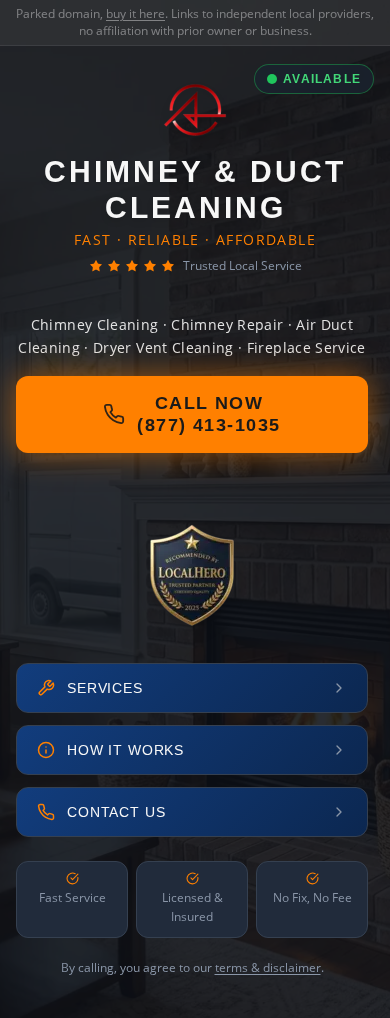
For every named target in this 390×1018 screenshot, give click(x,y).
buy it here (135, 13)
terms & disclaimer (268, 967)
